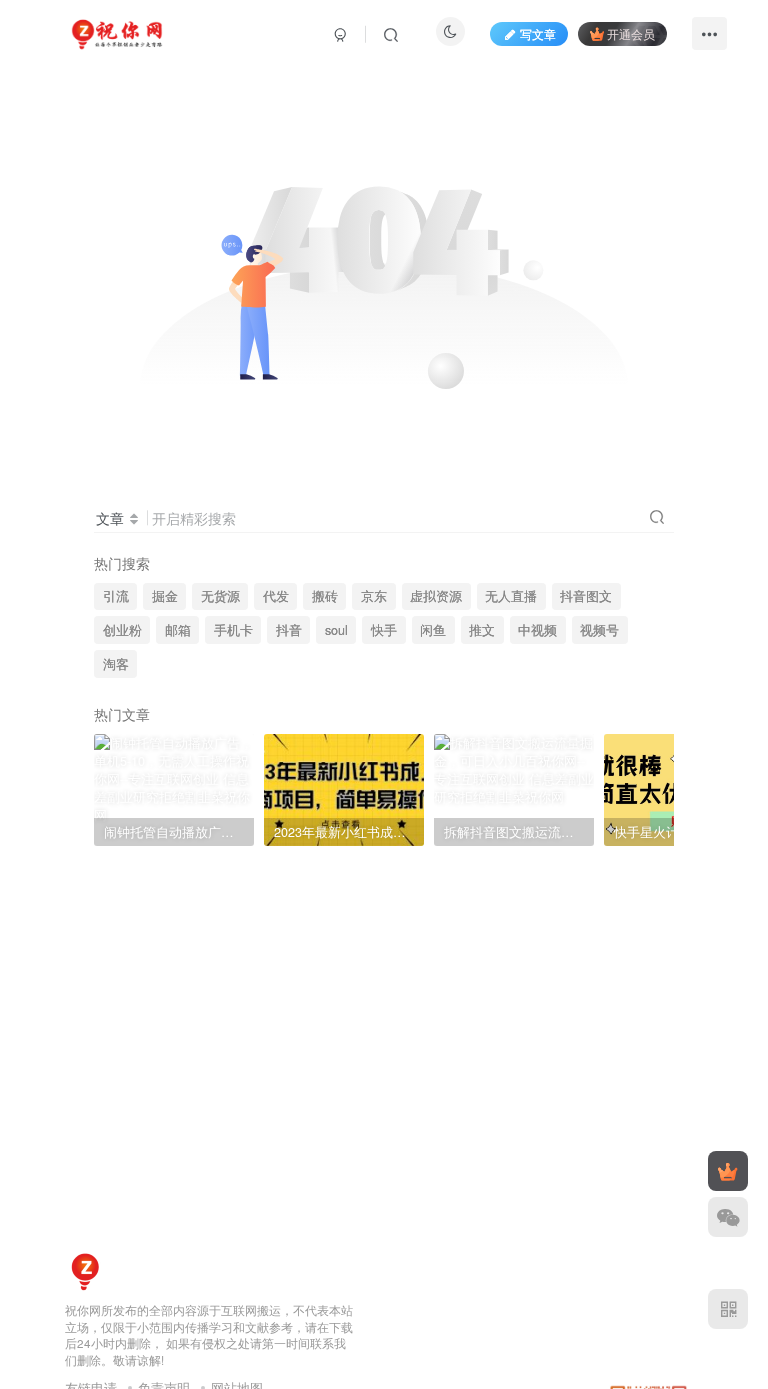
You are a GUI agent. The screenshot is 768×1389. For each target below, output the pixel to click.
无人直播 (511, 596)
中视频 (537, 630)
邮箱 (178, 630)
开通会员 (631, 33)
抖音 (289, 630)
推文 (482, 630)
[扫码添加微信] (728, 1217)
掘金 (165, 596)
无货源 (220, 596)
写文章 (538, 33)
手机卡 (233, 630)
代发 (276, 596)
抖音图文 (586, 596)
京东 (374, 596)
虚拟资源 (436, 596)
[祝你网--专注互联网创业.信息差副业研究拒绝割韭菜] (85, 1269)
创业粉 (122, 630)
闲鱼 (433, 630)
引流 (116, 596)
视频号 (599, 630)
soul (336, 630)
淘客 (116, 664)
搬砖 (325, 596)
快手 (384, 630)
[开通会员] (728, 1171)
